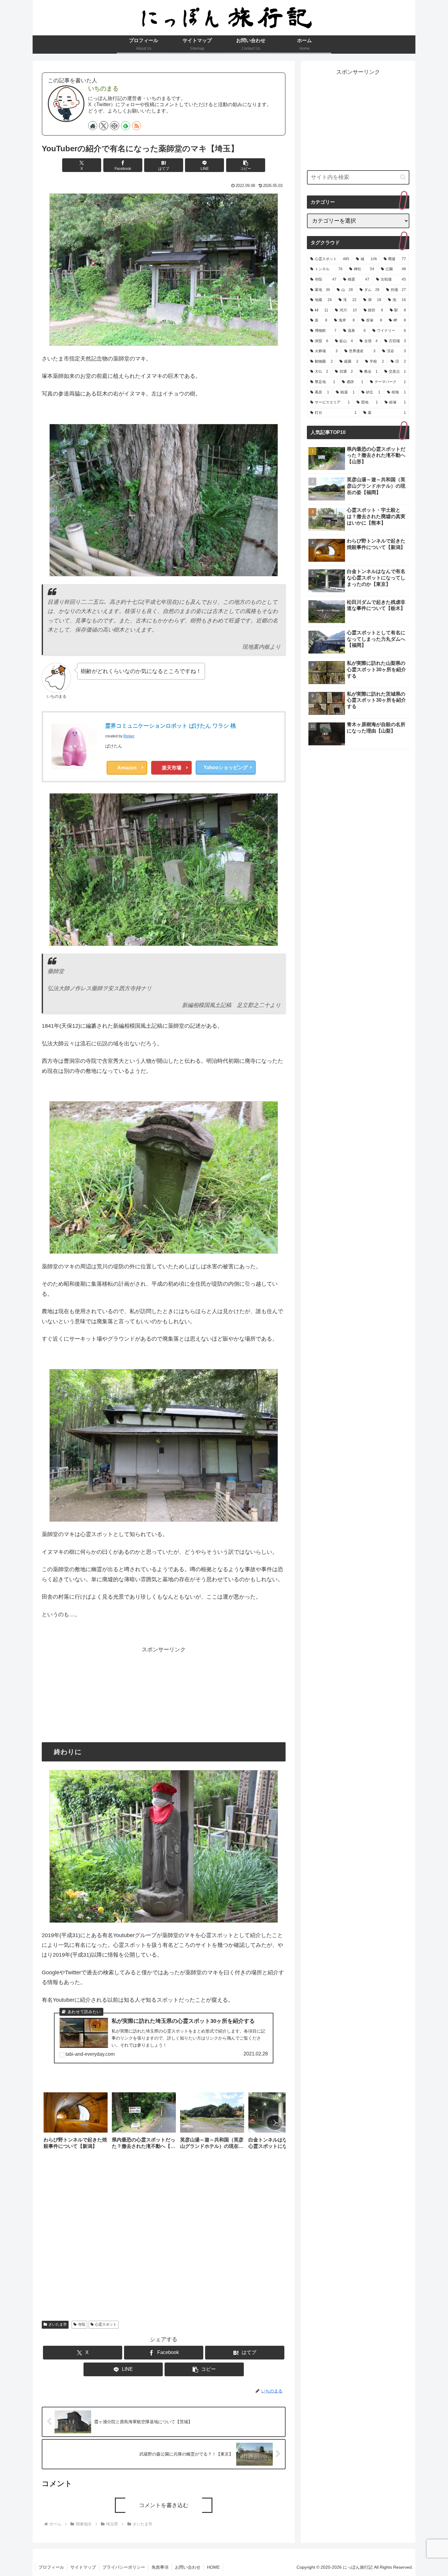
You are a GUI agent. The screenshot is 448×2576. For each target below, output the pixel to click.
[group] (76, 2123)
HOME (213, 2567)
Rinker (129, 736)
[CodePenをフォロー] (115, 126)
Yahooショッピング (226, 767)
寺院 (82, 2324)
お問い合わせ (188, 2567)
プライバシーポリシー (124, 2567)
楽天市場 (172, 768)
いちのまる (103, 88)
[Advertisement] (164, 1697)
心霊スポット (106, 2324)
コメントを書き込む (164, 2505)
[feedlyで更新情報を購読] (126, 126)
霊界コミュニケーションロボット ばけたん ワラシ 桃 (171, 726)
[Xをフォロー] (104, 126)
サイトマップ (83, 2567)
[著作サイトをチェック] (93, 126)
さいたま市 (58, 2324)
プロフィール (51, 2567)
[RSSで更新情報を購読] (137, 126)
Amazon (127, 768)
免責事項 (160, 2567)
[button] (246, 165)
